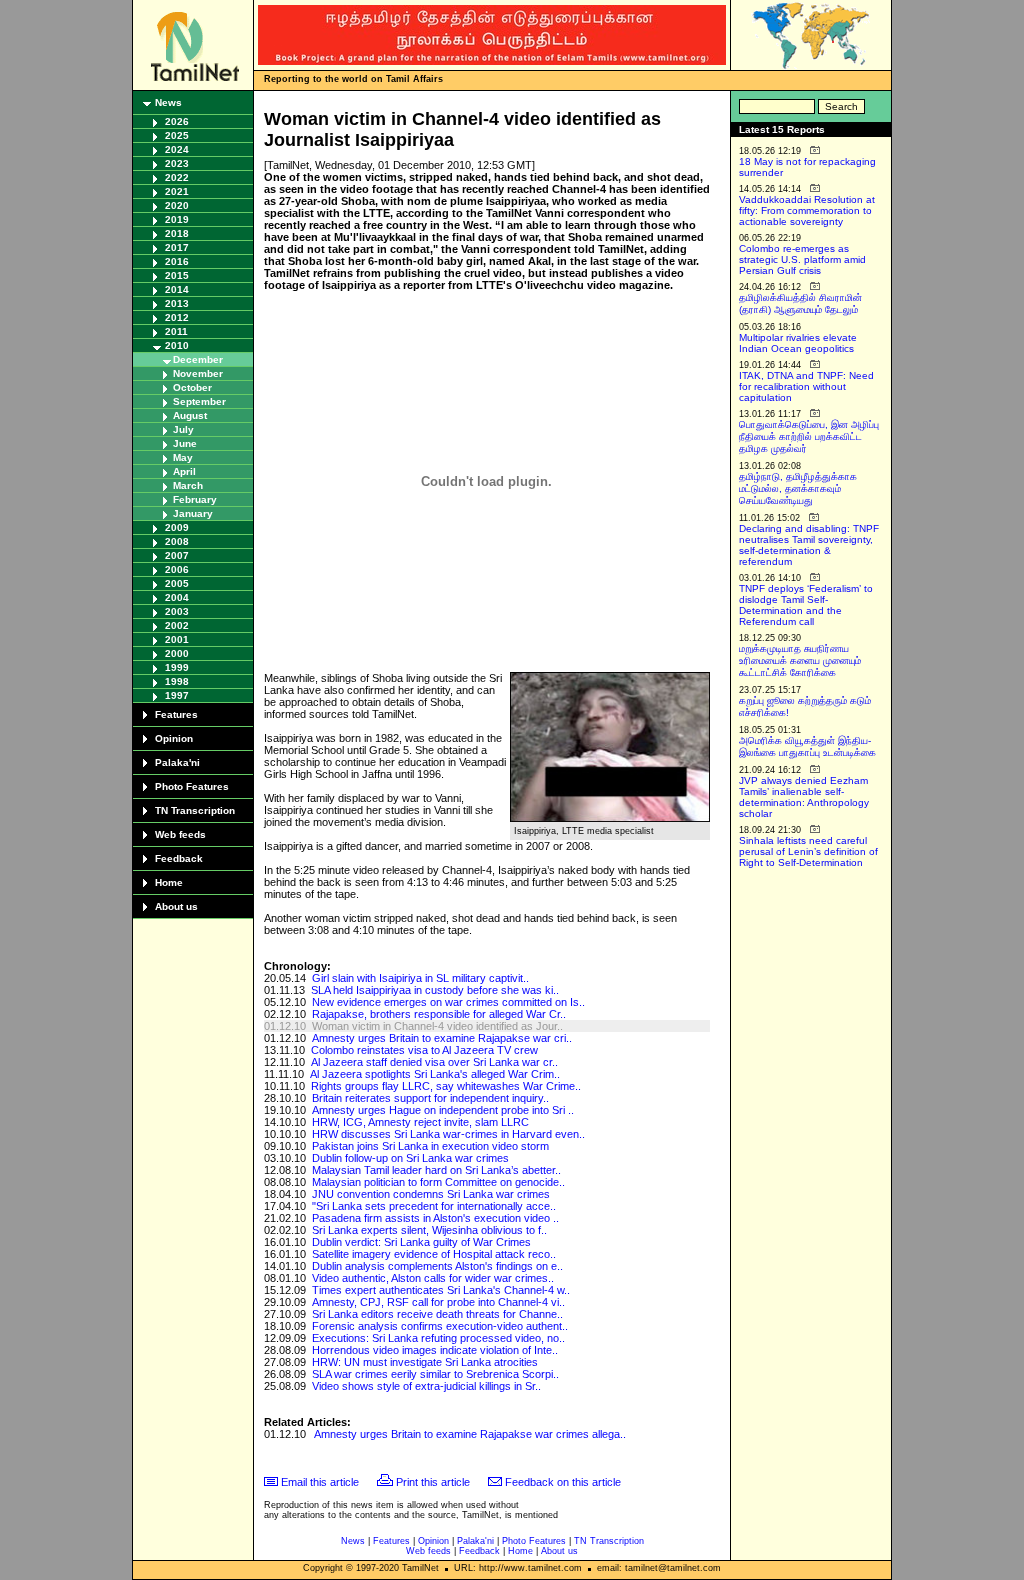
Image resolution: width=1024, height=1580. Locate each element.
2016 (177, 261)
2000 (177, 653)
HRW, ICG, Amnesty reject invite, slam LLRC (420, 1122)
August (190, 415)
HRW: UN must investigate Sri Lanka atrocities (425, 1362)
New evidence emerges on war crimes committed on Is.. (448, 1002)
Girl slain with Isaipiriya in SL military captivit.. (420, 978)
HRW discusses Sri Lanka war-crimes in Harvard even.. (448, 1134)
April (184, 471)
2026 (177, 121)
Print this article (433, 1482)
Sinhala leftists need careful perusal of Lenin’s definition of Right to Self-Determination (808, 851)
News (168, 102)
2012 (177, 317)
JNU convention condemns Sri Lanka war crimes (431, 1194)
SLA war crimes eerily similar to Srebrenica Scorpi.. (435, 1374)
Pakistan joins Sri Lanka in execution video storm (430, 1146)
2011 (176, 331)
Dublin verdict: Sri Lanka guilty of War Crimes (421, 1242)
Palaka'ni (177, 762)
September (199, 401)
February (195, 499)
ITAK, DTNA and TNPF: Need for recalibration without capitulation (806, 386)
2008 (177, 541)
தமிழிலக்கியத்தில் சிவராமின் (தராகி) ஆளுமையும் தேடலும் (800, 303)
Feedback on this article (563, 1482)
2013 (177, 303)
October (192, 387)
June (185, 443)
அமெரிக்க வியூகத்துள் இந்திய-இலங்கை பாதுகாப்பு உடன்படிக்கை (807, 746)
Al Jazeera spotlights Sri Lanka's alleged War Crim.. (435, 1074)
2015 (177, 275)
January (193, 513)
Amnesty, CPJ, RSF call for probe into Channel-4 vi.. (438, 1302)
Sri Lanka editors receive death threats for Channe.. (437, 1314)
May (183, 457)
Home (169, 882)
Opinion (174, 738)
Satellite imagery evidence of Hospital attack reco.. (434, 1254)
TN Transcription (195, 810)
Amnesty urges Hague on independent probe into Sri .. (443, 1110)
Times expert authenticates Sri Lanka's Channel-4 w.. (441, 1290)
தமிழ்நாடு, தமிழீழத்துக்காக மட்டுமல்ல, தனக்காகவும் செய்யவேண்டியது (798, 488)
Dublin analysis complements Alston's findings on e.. (437, 1266)
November (198, 373)
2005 (177, 583)
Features (176, 714)
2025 (177, 135)
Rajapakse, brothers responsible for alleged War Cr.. (439, 1014)
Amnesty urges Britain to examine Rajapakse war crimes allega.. (470, 1434)
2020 (177, 205)
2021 (177, 191)
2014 (177, 289)
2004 (177, 597)
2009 (177, 527)
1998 (177, 681)
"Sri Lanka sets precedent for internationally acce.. (434, 1206)
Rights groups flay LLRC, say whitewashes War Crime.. (446, 1086)
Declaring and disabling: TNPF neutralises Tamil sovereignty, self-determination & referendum (809, 545)
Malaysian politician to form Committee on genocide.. (438, 1182)
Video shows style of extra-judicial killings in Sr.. (426, 1386)
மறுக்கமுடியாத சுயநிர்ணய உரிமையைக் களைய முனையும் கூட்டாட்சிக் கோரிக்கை (800, 660)
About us (176, 906)
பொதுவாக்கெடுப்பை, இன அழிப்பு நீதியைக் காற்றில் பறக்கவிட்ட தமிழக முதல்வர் (809, 436)
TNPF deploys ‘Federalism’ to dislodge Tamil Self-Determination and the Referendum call (806, 605)
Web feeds (180, 834)
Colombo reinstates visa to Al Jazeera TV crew (424, 1050)
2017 (177, 247)
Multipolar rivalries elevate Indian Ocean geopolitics (798, 343)
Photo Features (192, 786)
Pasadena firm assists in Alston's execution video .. (435, 1218)
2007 (177, 555)
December (198, 359)
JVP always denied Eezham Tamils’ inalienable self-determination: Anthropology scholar (804, 797)
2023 (177, 163)
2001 (177, 639)
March (188, 485)
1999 (177, 667)
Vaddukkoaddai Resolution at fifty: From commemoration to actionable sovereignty (807, 210)
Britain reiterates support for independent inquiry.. (430, 1098)
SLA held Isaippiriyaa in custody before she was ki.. (435, 990)
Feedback (179, 858)
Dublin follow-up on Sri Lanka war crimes (410, 1158)
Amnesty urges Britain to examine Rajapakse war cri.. (442, 1038)
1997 (177, 695)
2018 (177, 233)
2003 (177, 611)
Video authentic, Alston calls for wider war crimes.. (433, 1278)
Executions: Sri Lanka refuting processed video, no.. (438, 1338)
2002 (177, 625)
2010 (177, 345)
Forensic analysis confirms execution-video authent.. (440, 1326)
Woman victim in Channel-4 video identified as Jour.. (437, 1026)
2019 (177, 219)
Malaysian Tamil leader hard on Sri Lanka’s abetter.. (436, 1170)
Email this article (320, 1482)
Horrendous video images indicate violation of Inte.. (435, 1350)
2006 (177, 569)
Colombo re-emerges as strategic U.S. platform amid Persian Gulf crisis (802, 259)
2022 (177, 177)
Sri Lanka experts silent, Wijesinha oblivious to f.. (429, 1230)
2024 (177, 149)
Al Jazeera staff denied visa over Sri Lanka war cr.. (434, 1062)
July (183, 429)
